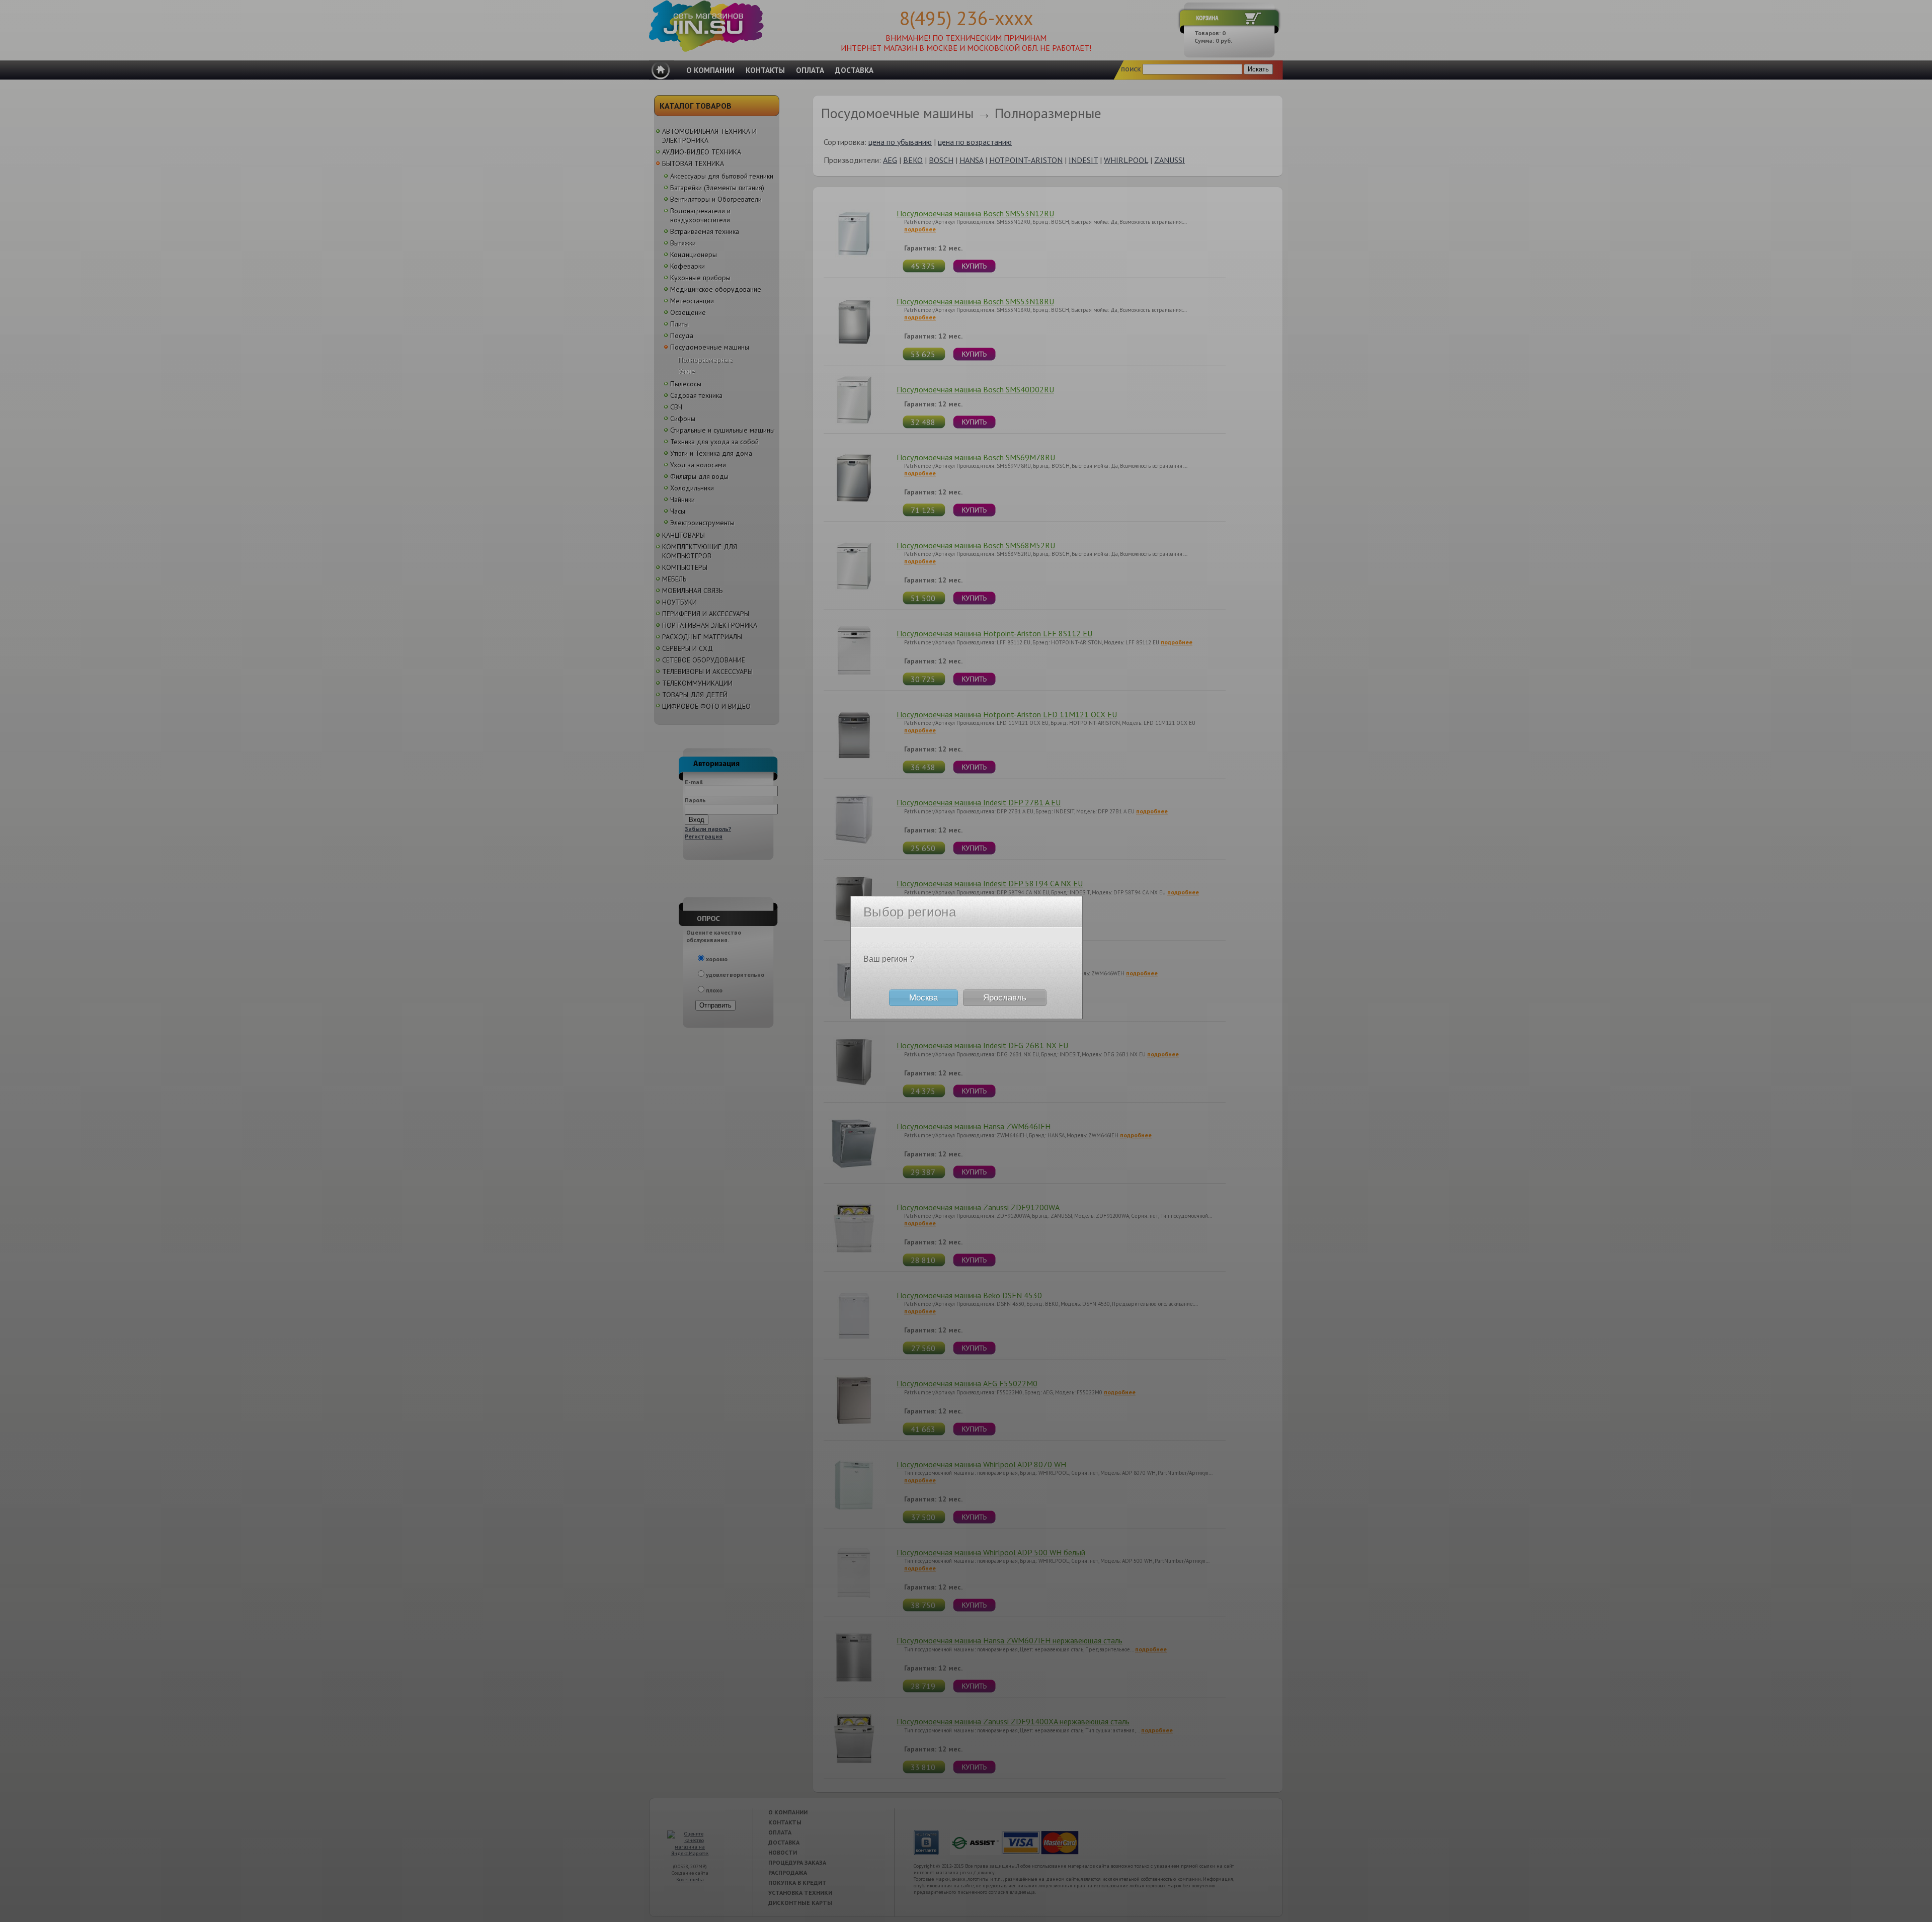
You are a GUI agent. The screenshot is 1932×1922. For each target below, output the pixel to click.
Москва (923, 998)
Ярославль (1005, 998)
